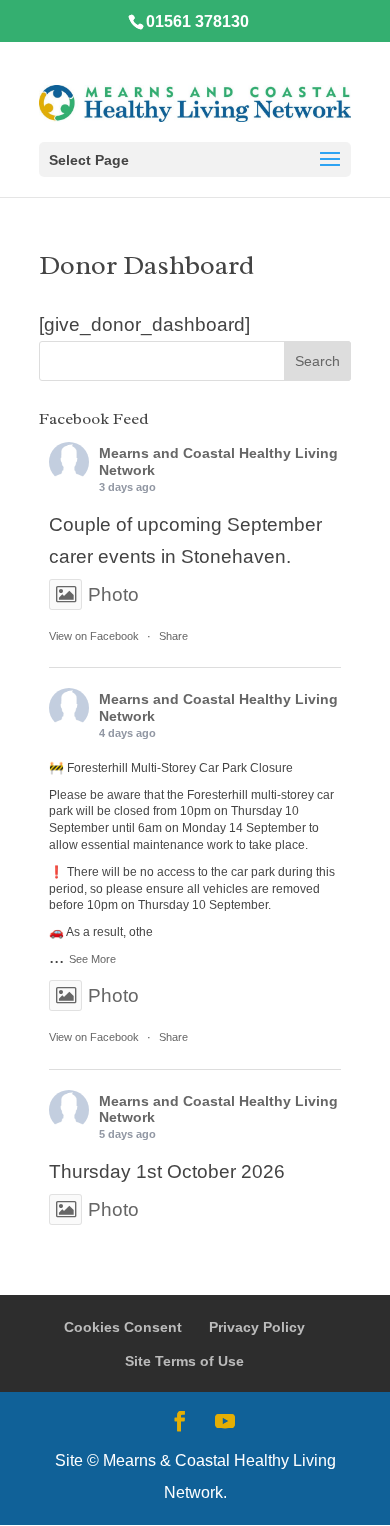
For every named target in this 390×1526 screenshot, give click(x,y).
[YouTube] (225, 1423)
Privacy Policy (257, 1327)
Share (173, 636)
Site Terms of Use (184, 1361)
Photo (113, 594)
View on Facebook (94, 636)
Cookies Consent (123, 1327)
